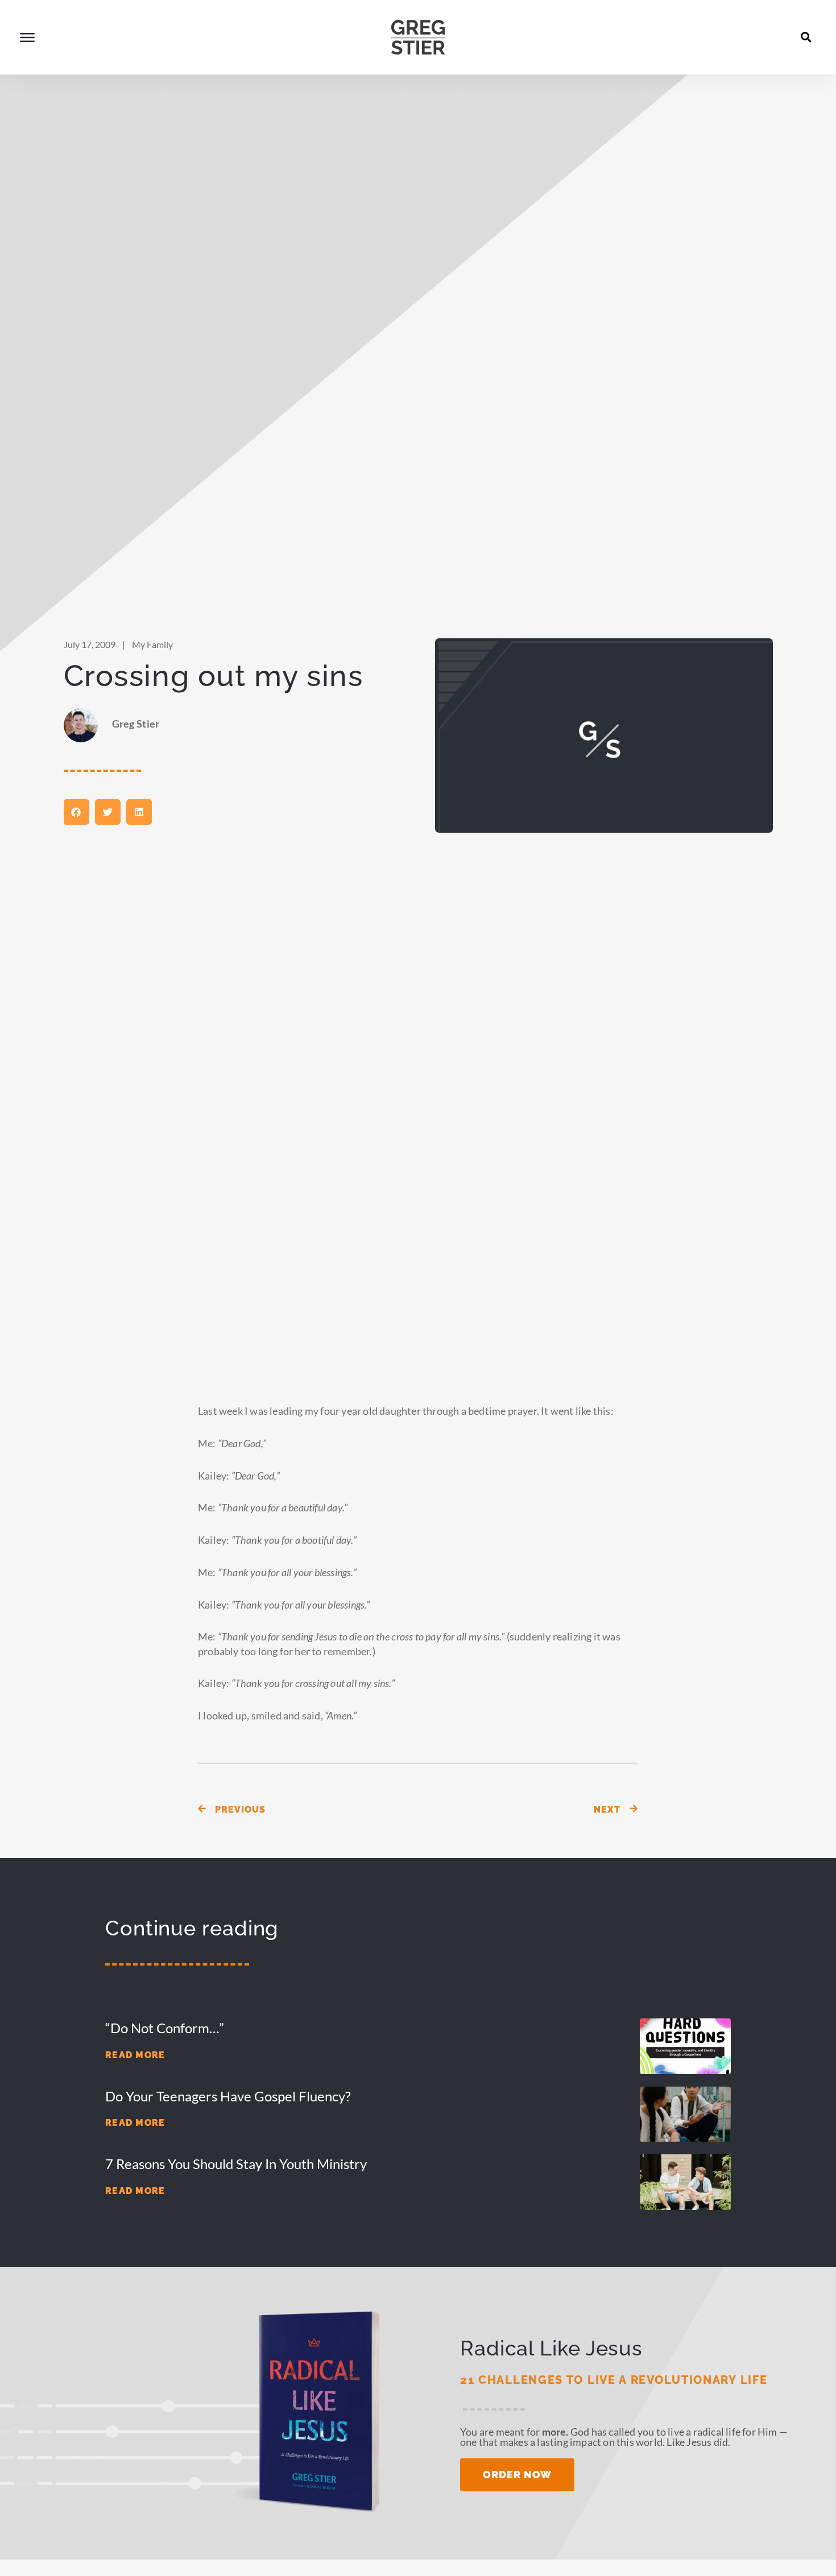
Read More (135, 2055)
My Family (152, 644)
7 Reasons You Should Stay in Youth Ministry (236, 2164)
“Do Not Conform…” (165, 2028)
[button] (806, 37)
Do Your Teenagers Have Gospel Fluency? (228, 2096)
